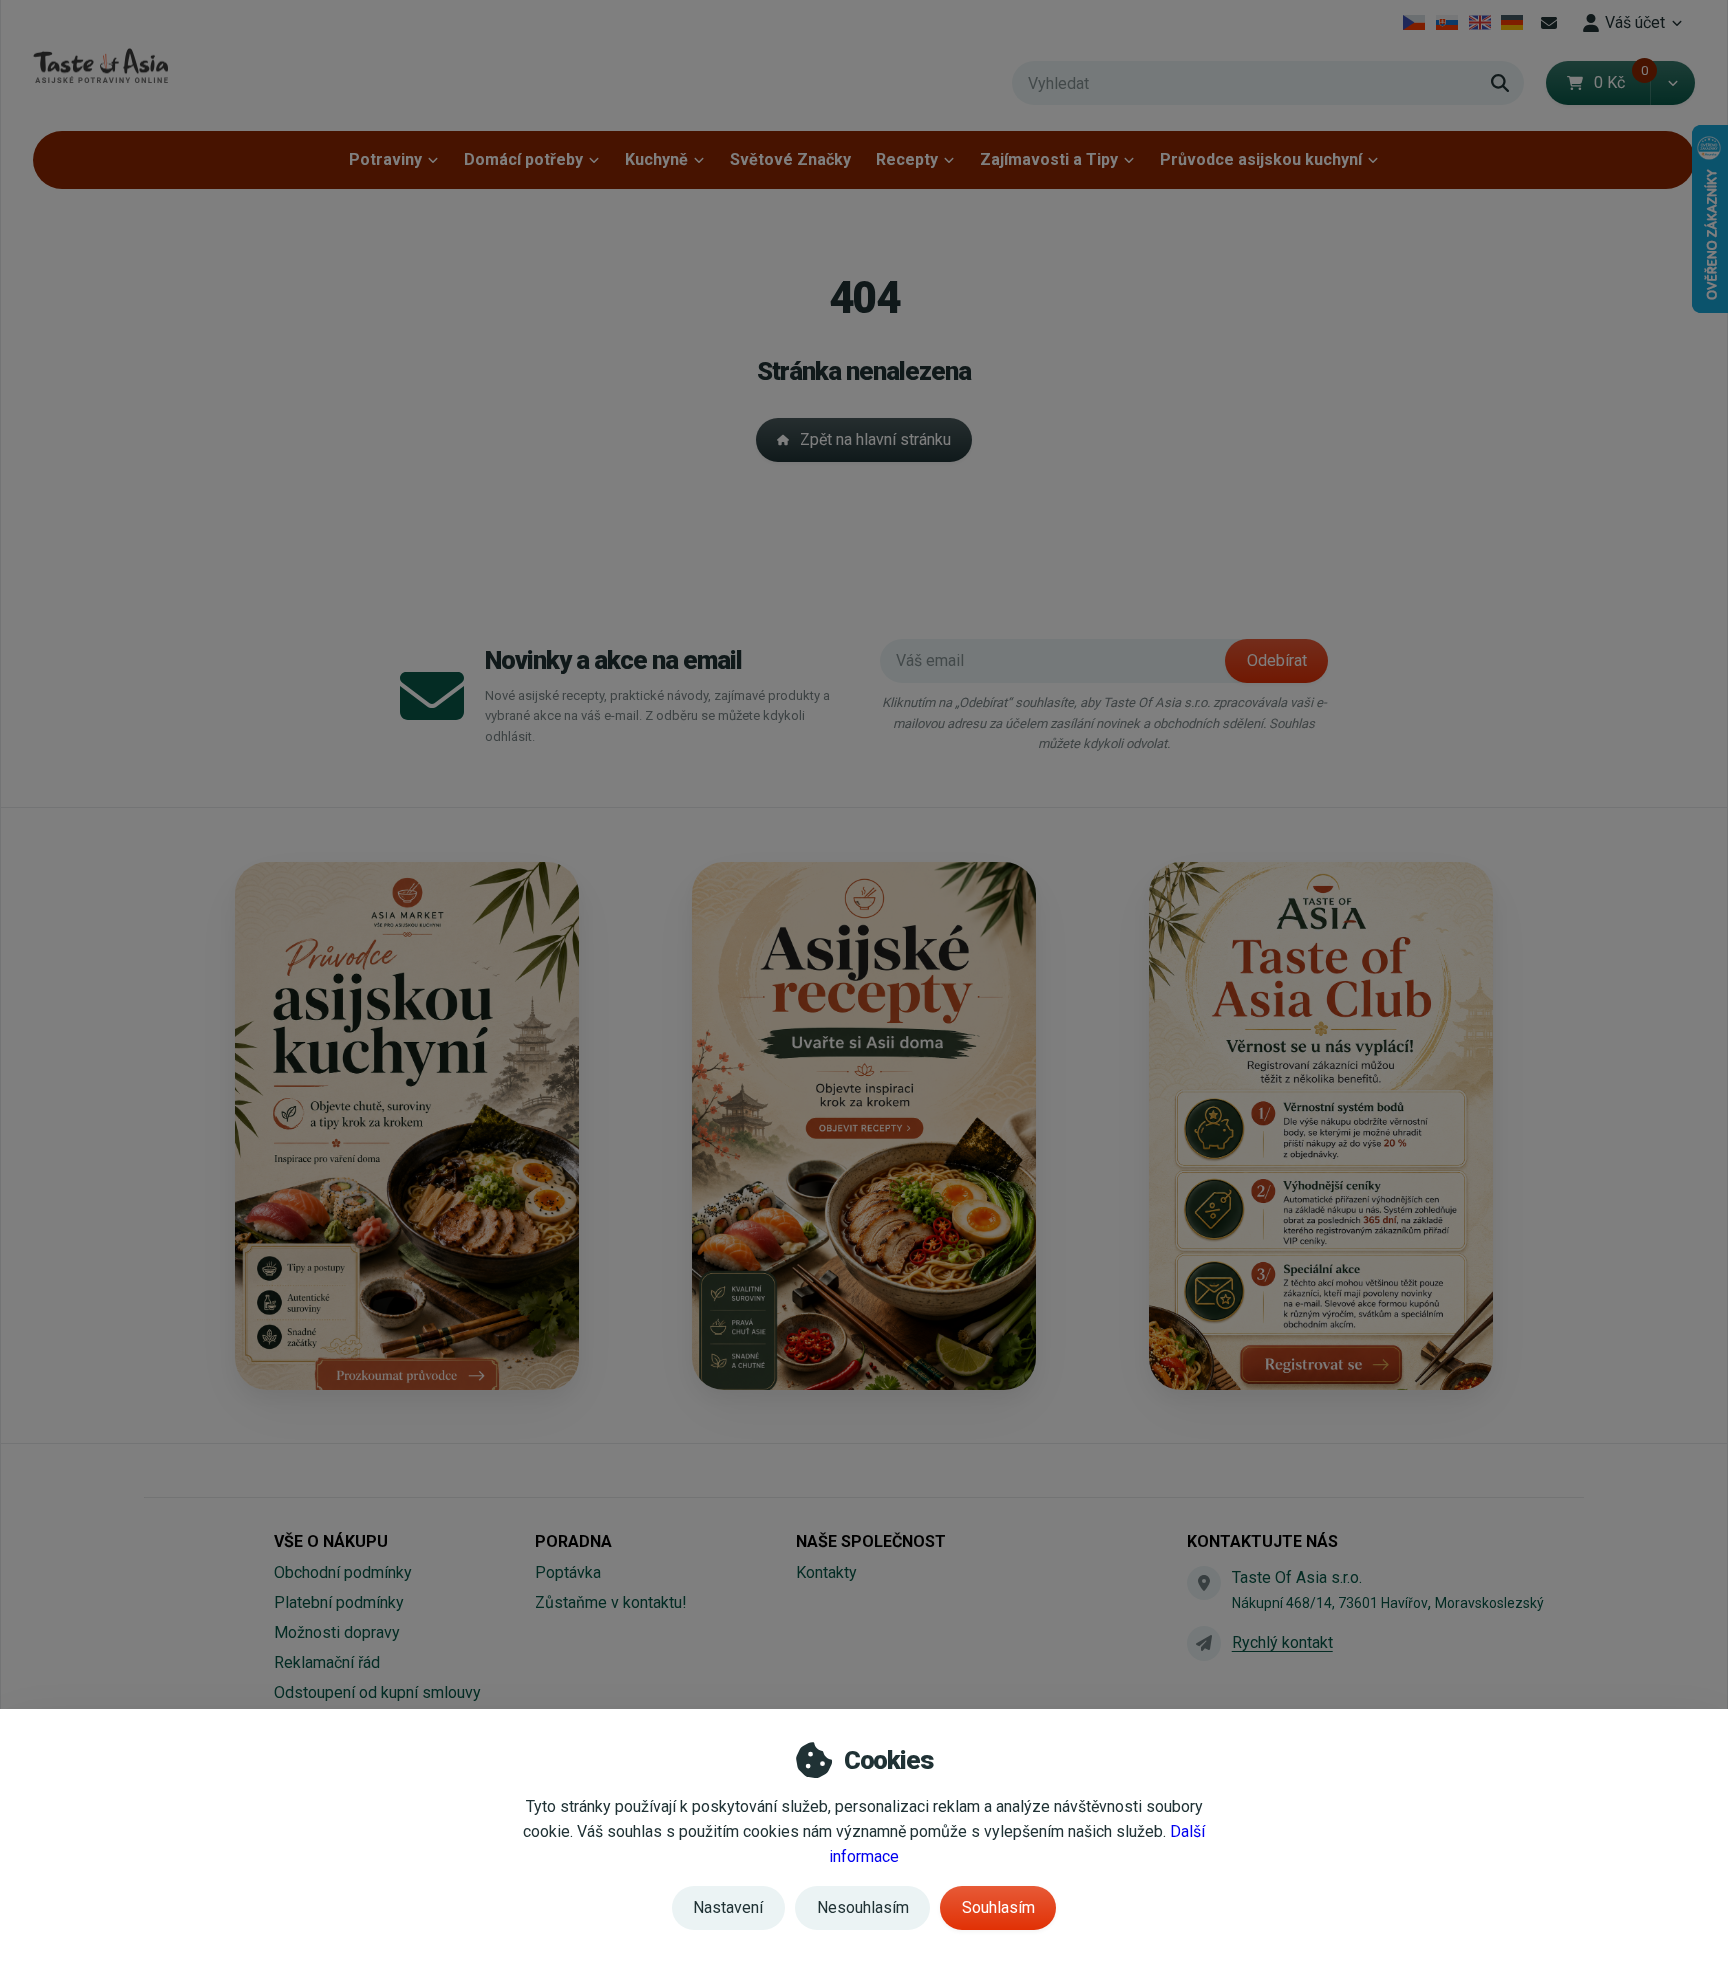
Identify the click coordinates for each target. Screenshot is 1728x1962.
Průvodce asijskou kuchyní (1261, 159)
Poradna (573, 1541)
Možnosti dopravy (337, 1632)
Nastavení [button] (728, 1907)
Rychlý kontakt (1282, 1642)
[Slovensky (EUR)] (1447, 23)
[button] (1672, 83)
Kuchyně (656, 159)
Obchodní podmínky (343, 1572)
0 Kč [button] (1622, 82)
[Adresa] (1204, 1583)
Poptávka (568, 1572)
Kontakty (826, 1572)
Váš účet (1635, 22)
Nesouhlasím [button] (863, 1907)
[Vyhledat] (1500, 83)
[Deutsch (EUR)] (1512, 23)
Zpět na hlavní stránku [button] (875, 439)
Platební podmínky (339, 1602)
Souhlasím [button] (998, 1907)
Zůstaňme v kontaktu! (611, 1602)
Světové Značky (790, 159)
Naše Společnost (871, 1541)
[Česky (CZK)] (1414, 23)
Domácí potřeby (523, 159)
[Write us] (1204, 1643)
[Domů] (100, 65)
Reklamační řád (327, 1662)
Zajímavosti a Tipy (1049, 159)
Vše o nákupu (331, 1541)
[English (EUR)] (1479, 23)
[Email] (1549, 23)
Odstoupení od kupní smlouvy (377, 1692)
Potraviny (385, 159)
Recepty (907, 159)
